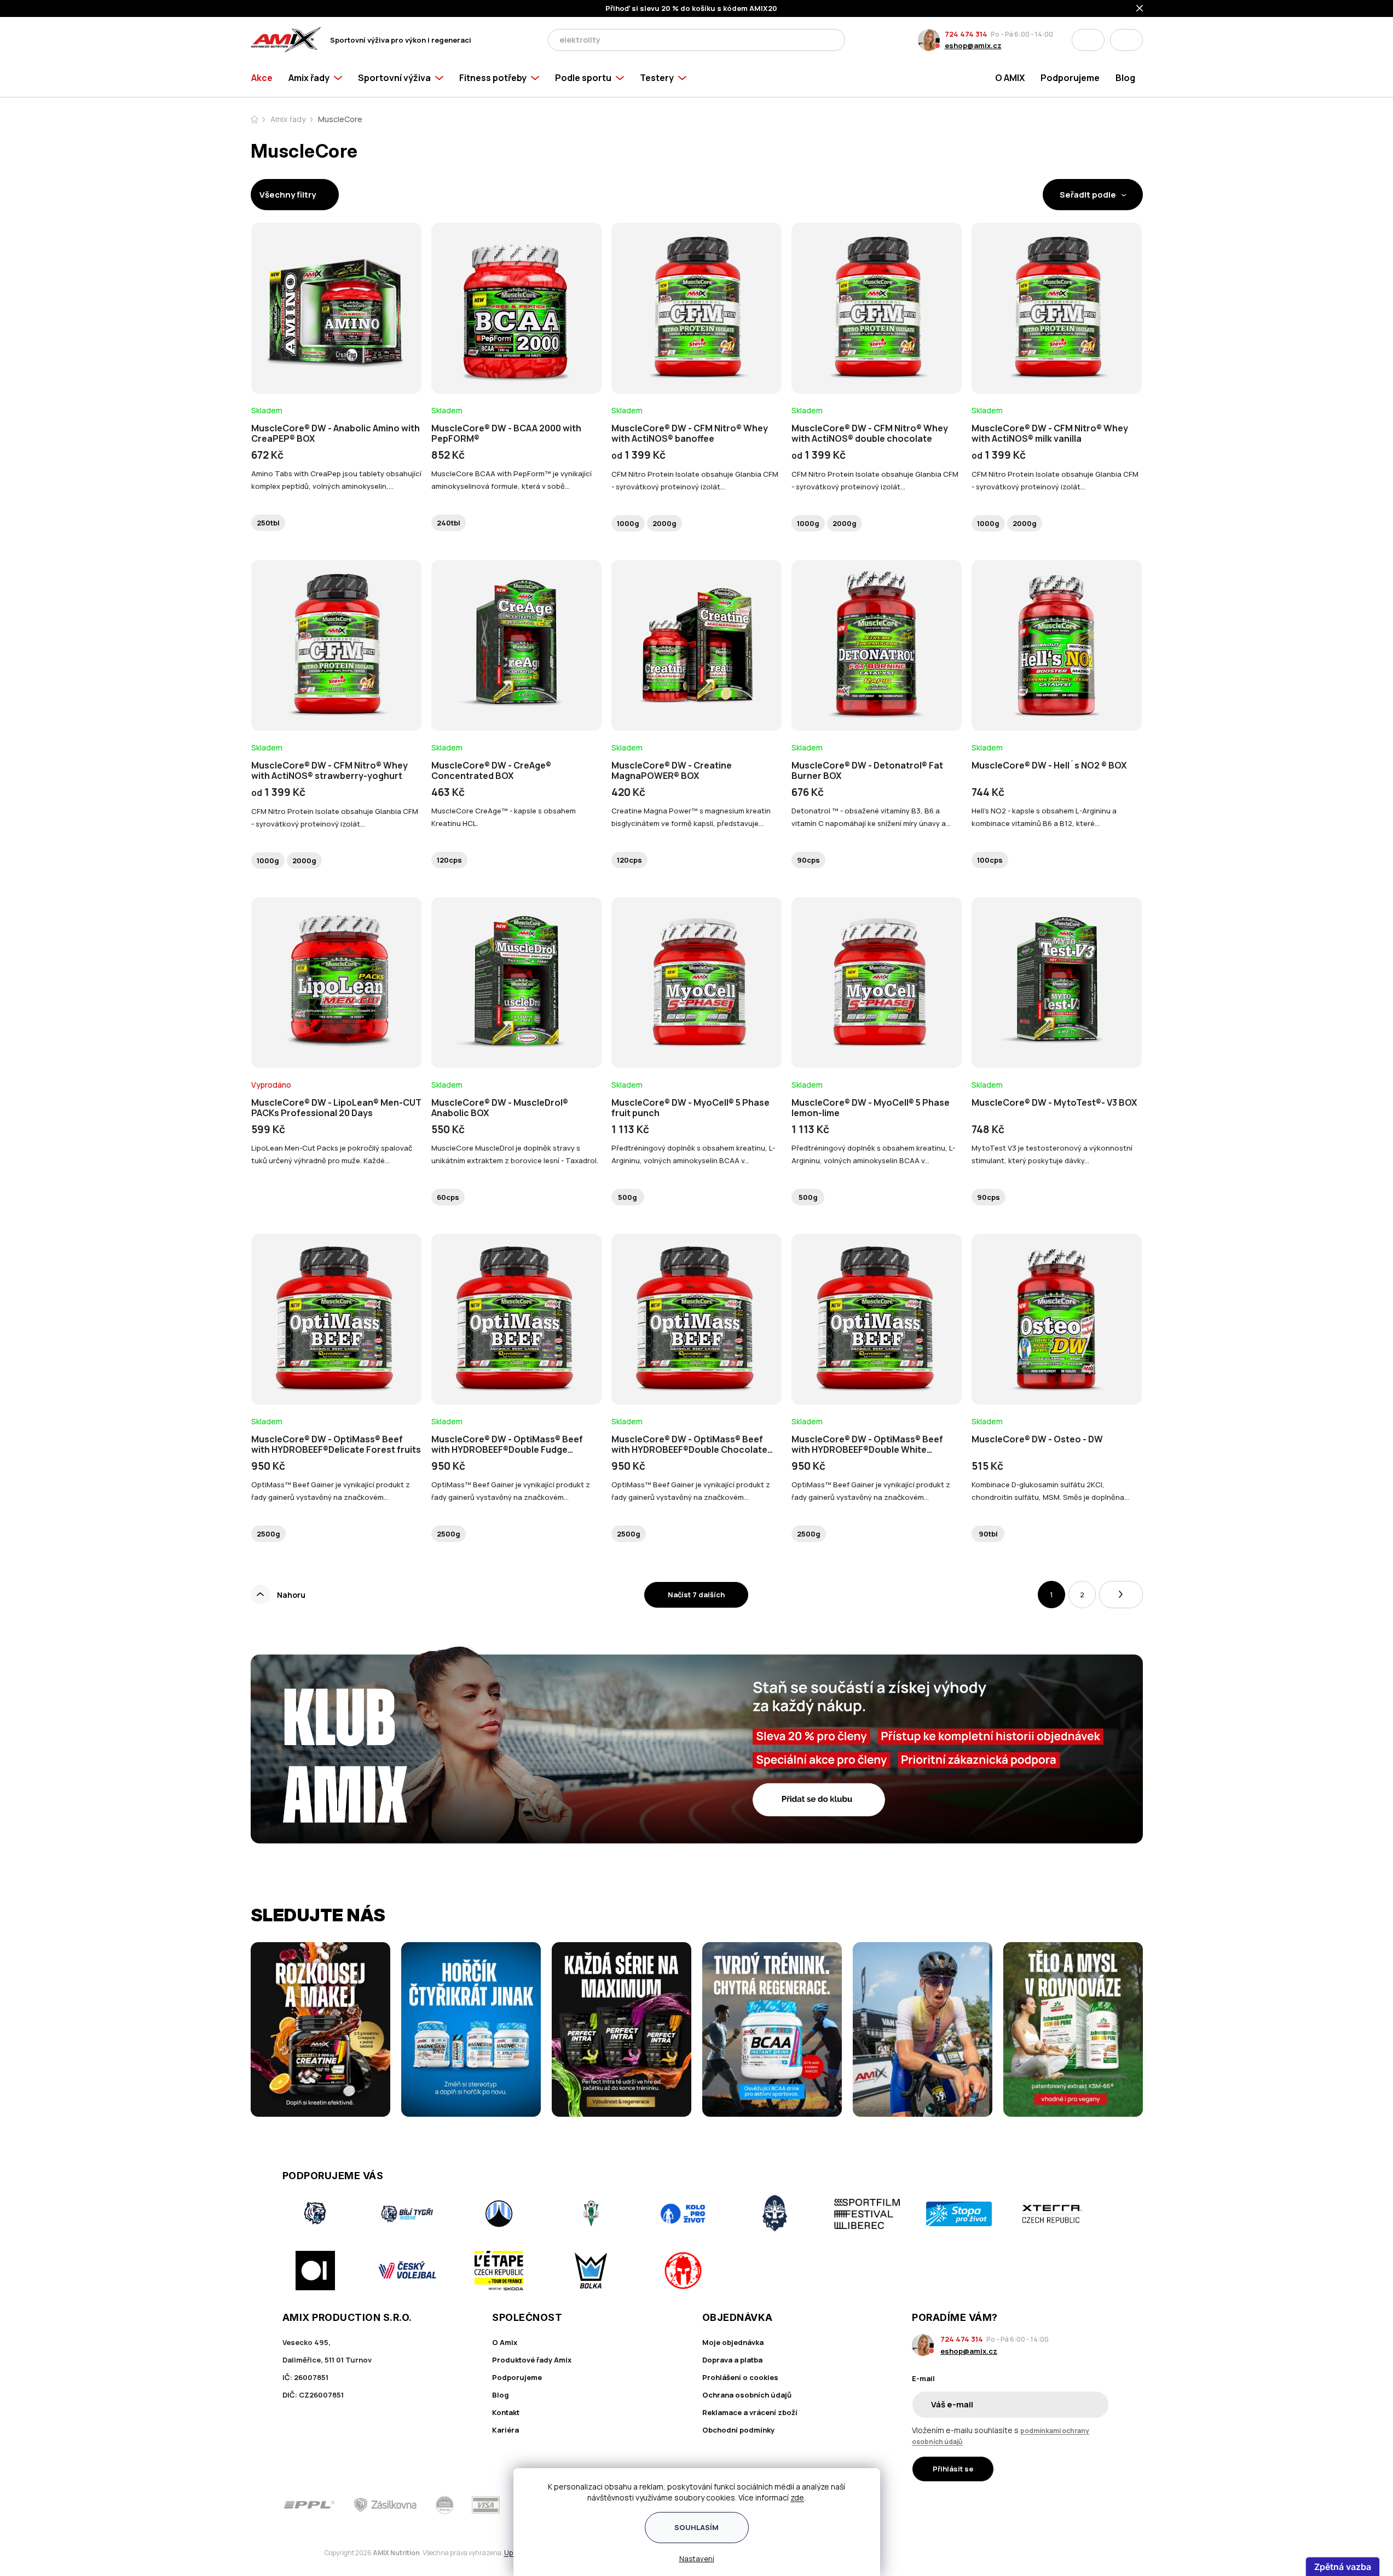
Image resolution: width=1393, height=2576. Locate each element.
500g (628, 1197)
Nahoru (291, 1595)
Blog (501, 2395)
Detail (336, 363)
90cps (808, 860)
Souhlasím (696, 2527)
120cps (449, 860)
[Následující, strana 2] (1121, 1595)
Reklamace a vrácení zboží (750, 2412)
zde (797, 2497)
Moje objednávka (733, 2342)
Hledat (834, 40)
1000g (628, 523)
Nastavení (697, 2558)
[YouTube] (1104, 2505)
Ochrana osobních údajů (747, 2395)
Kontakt (506, 2412)
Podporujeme (517, 2377)
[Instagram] (1073, 2505)
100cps (990, 860)
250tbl (268, 523)
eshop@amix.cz (973, 45)
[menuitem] (266, 78)
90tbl (988, 1534)
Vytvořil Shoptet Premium (308, 2553)
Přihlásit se (953, 2469)
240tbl (449, 523)
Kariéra (505, 2430)
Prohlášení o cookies (740, 2377)
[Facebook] (1042, 2505)
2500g (268, 1534)
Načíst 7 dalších (696, 1595)
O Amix (505, 2342)
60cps (448, 1197)
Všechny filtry (288, 195)
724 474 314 (966, 34)
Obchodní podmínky (738, 2430)
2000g (664, 523)
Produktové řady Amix (532, 2360)
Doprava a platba (732, 2360)
